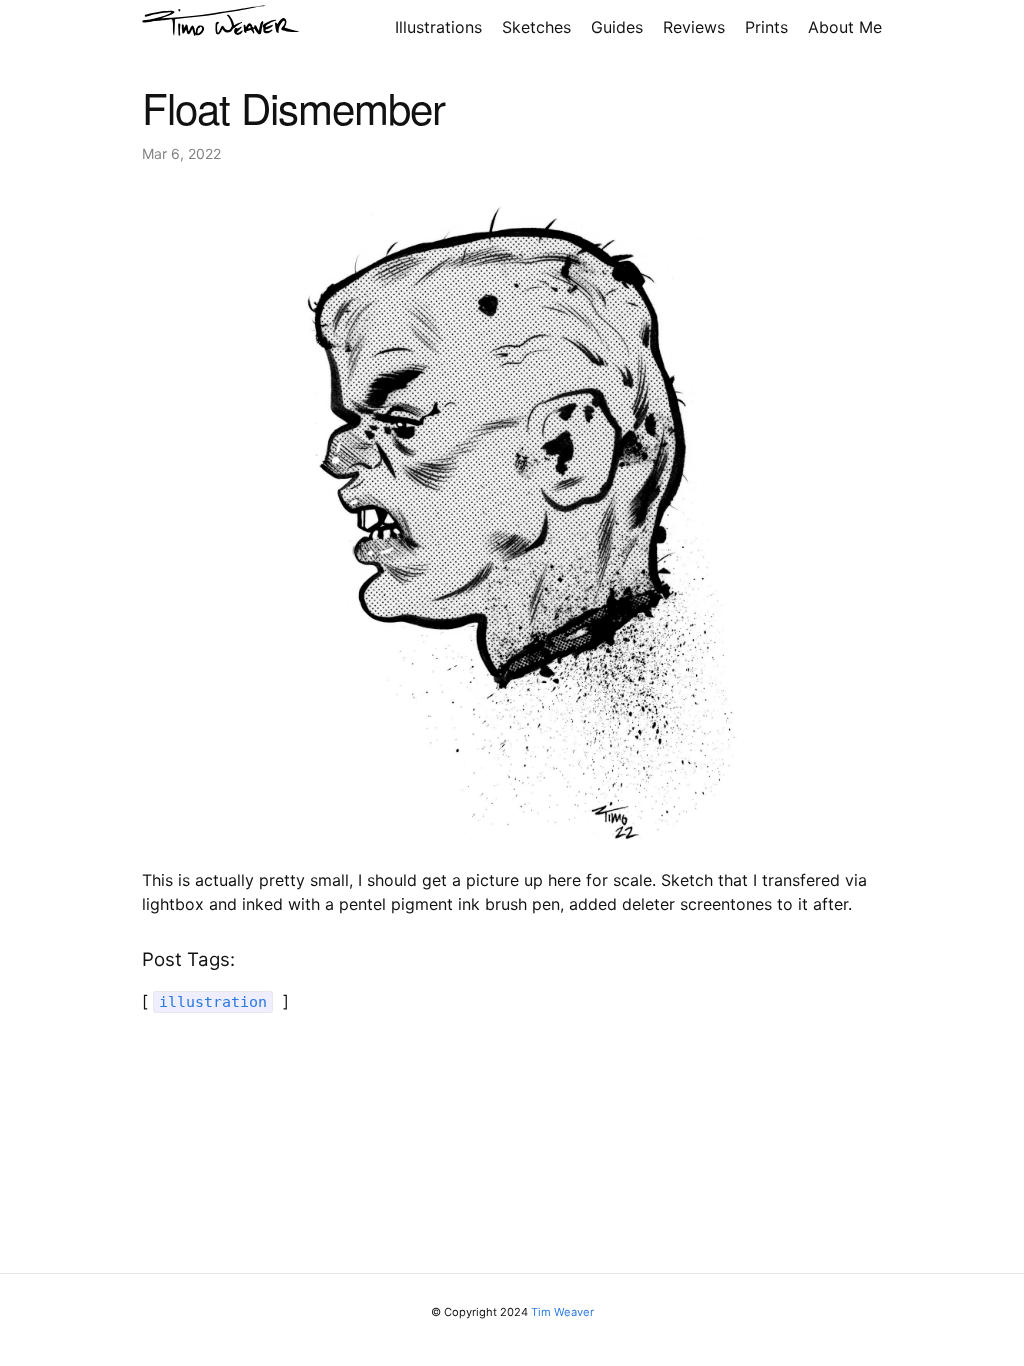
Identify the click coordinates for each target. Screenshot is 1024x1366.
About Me (845, 27)
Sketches (536, 27)
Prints (766, 27)
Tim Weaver (562, 1312)
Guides (617, 27)
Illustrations (438, 27)
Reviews (694, 27)
